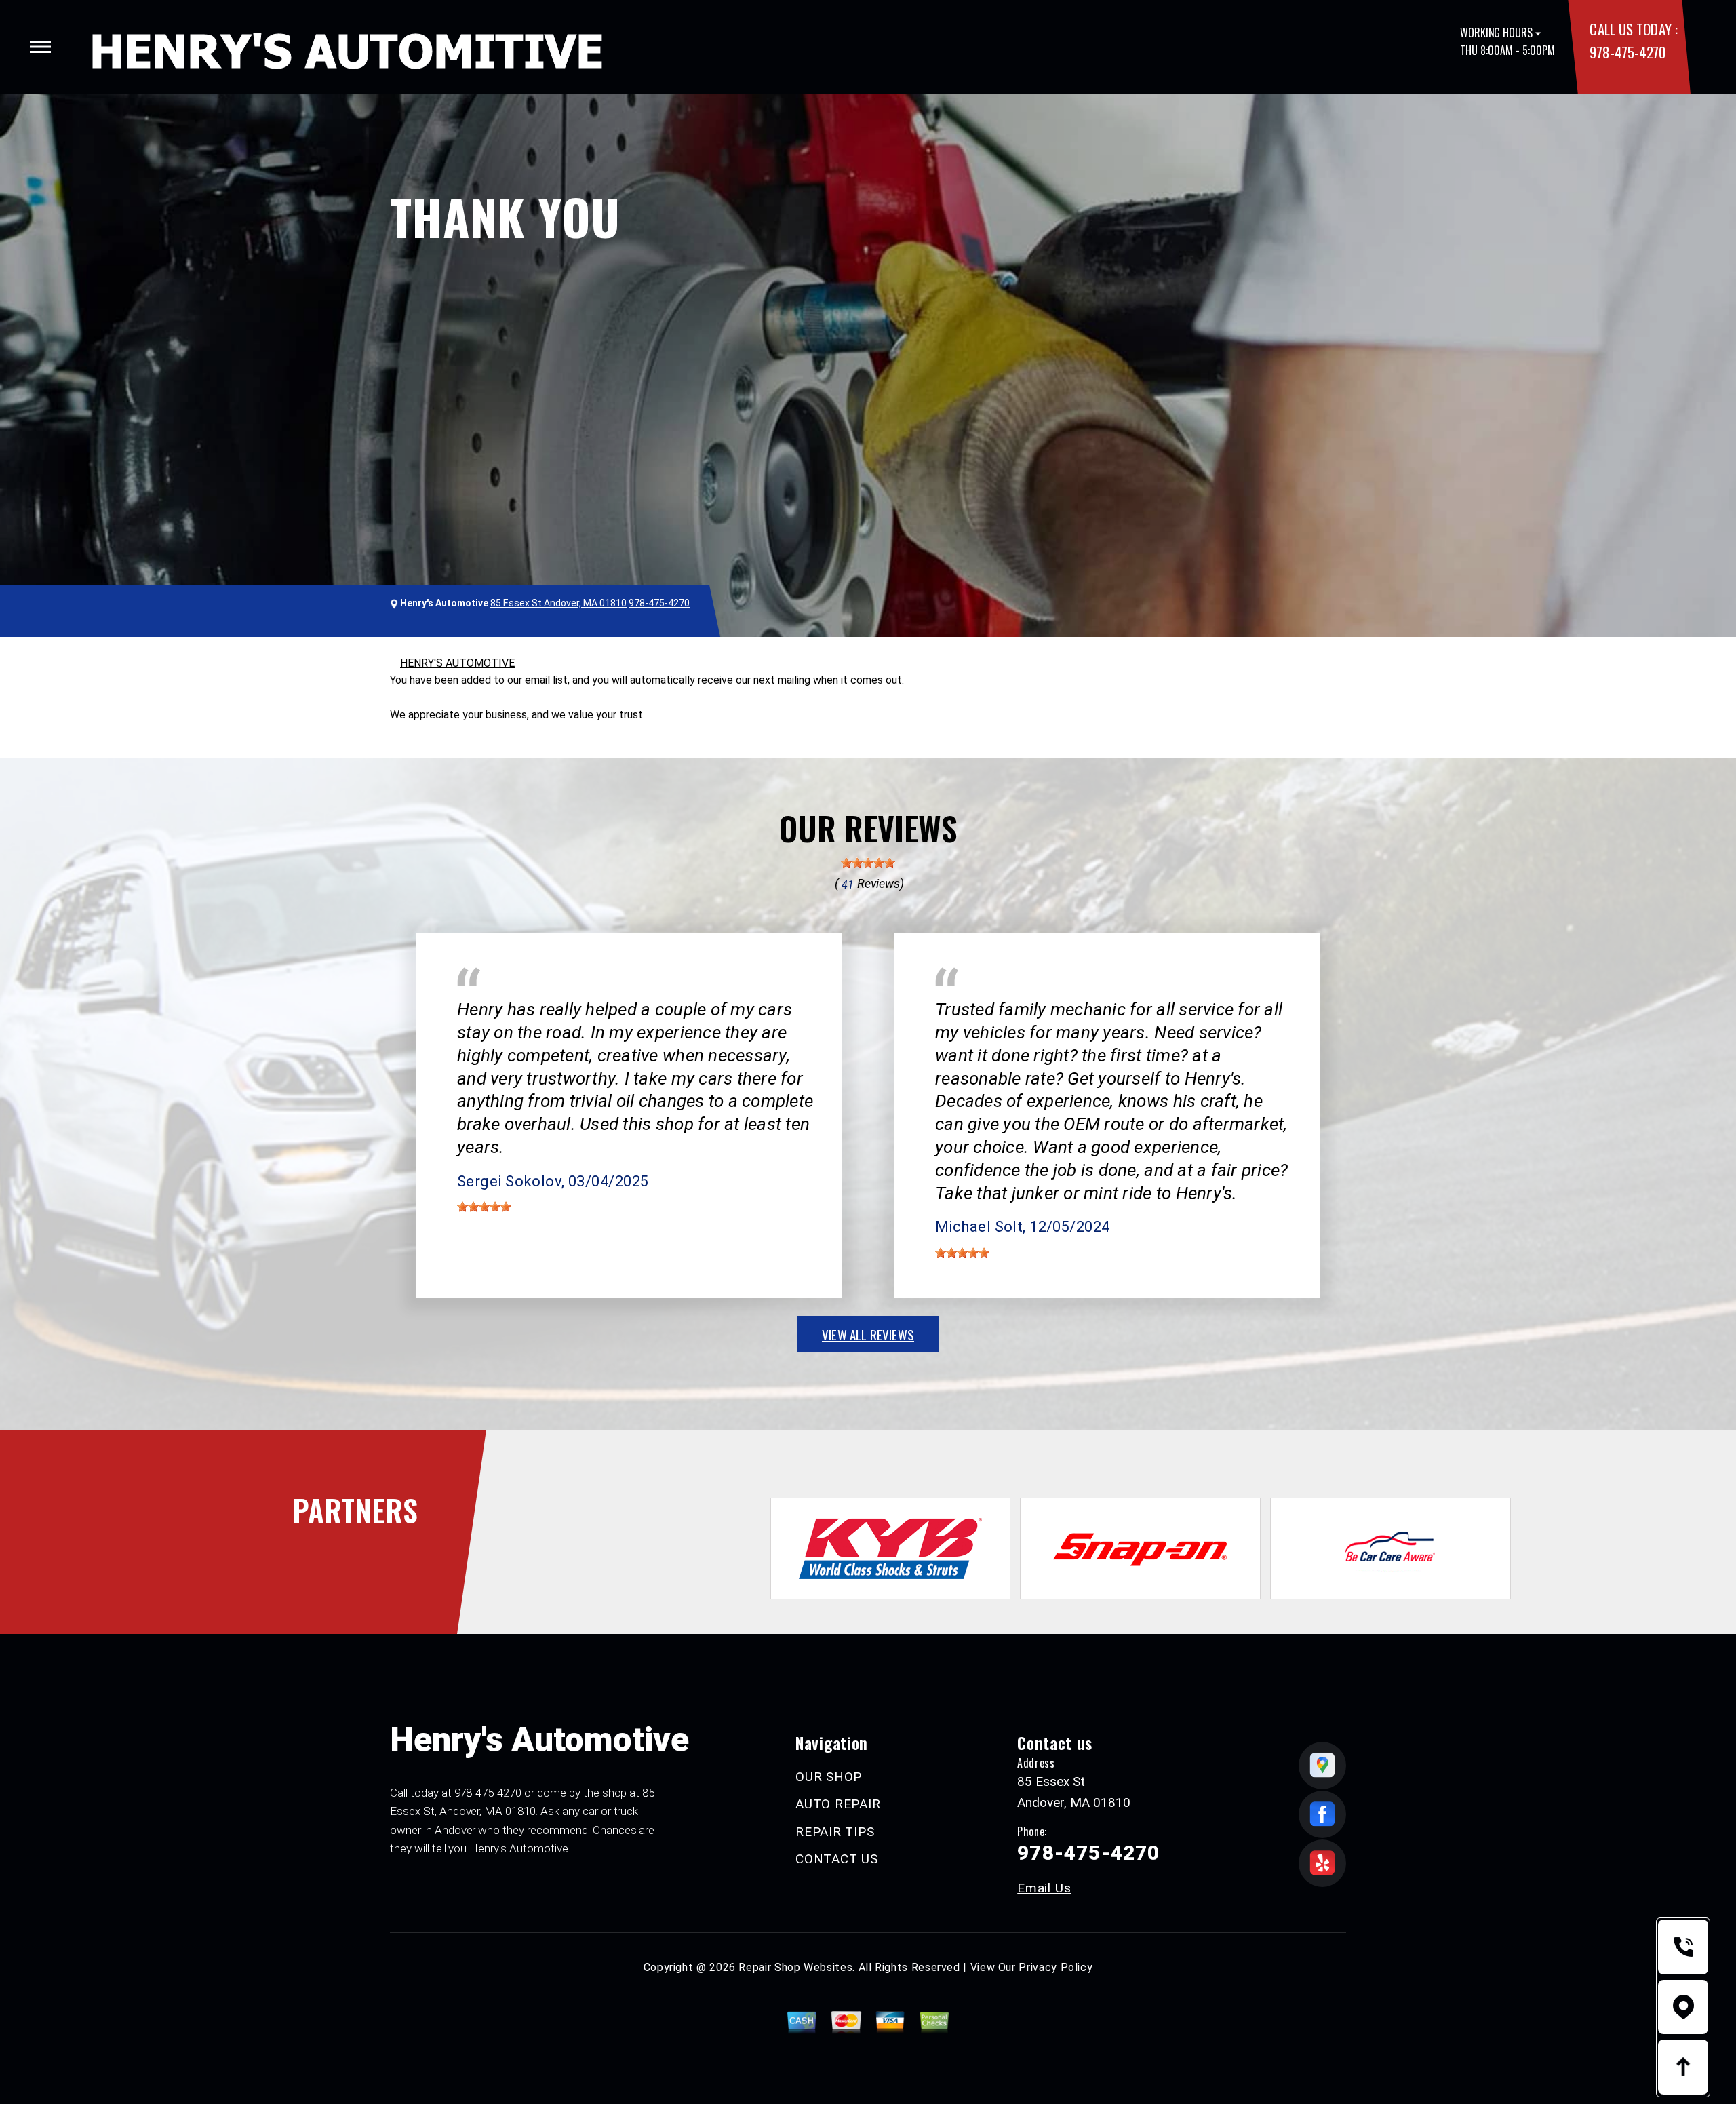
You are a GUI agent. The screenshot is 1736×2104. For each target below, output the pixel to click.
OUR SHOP (829, 1777)
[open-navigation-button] (40, 47)
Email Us (1044, 1888)
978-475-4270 (1627, 52)
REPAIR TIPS (835, 1832)
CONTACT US (837, 1859)
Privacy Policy (1056, 1967)
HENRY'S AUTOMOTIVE (457, 663)
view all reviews (868, 1334)
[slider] (868, 863)
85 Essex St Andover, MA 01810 (558, 603)
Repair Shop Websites (795, 1967)
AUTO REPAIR (838, 1804)
